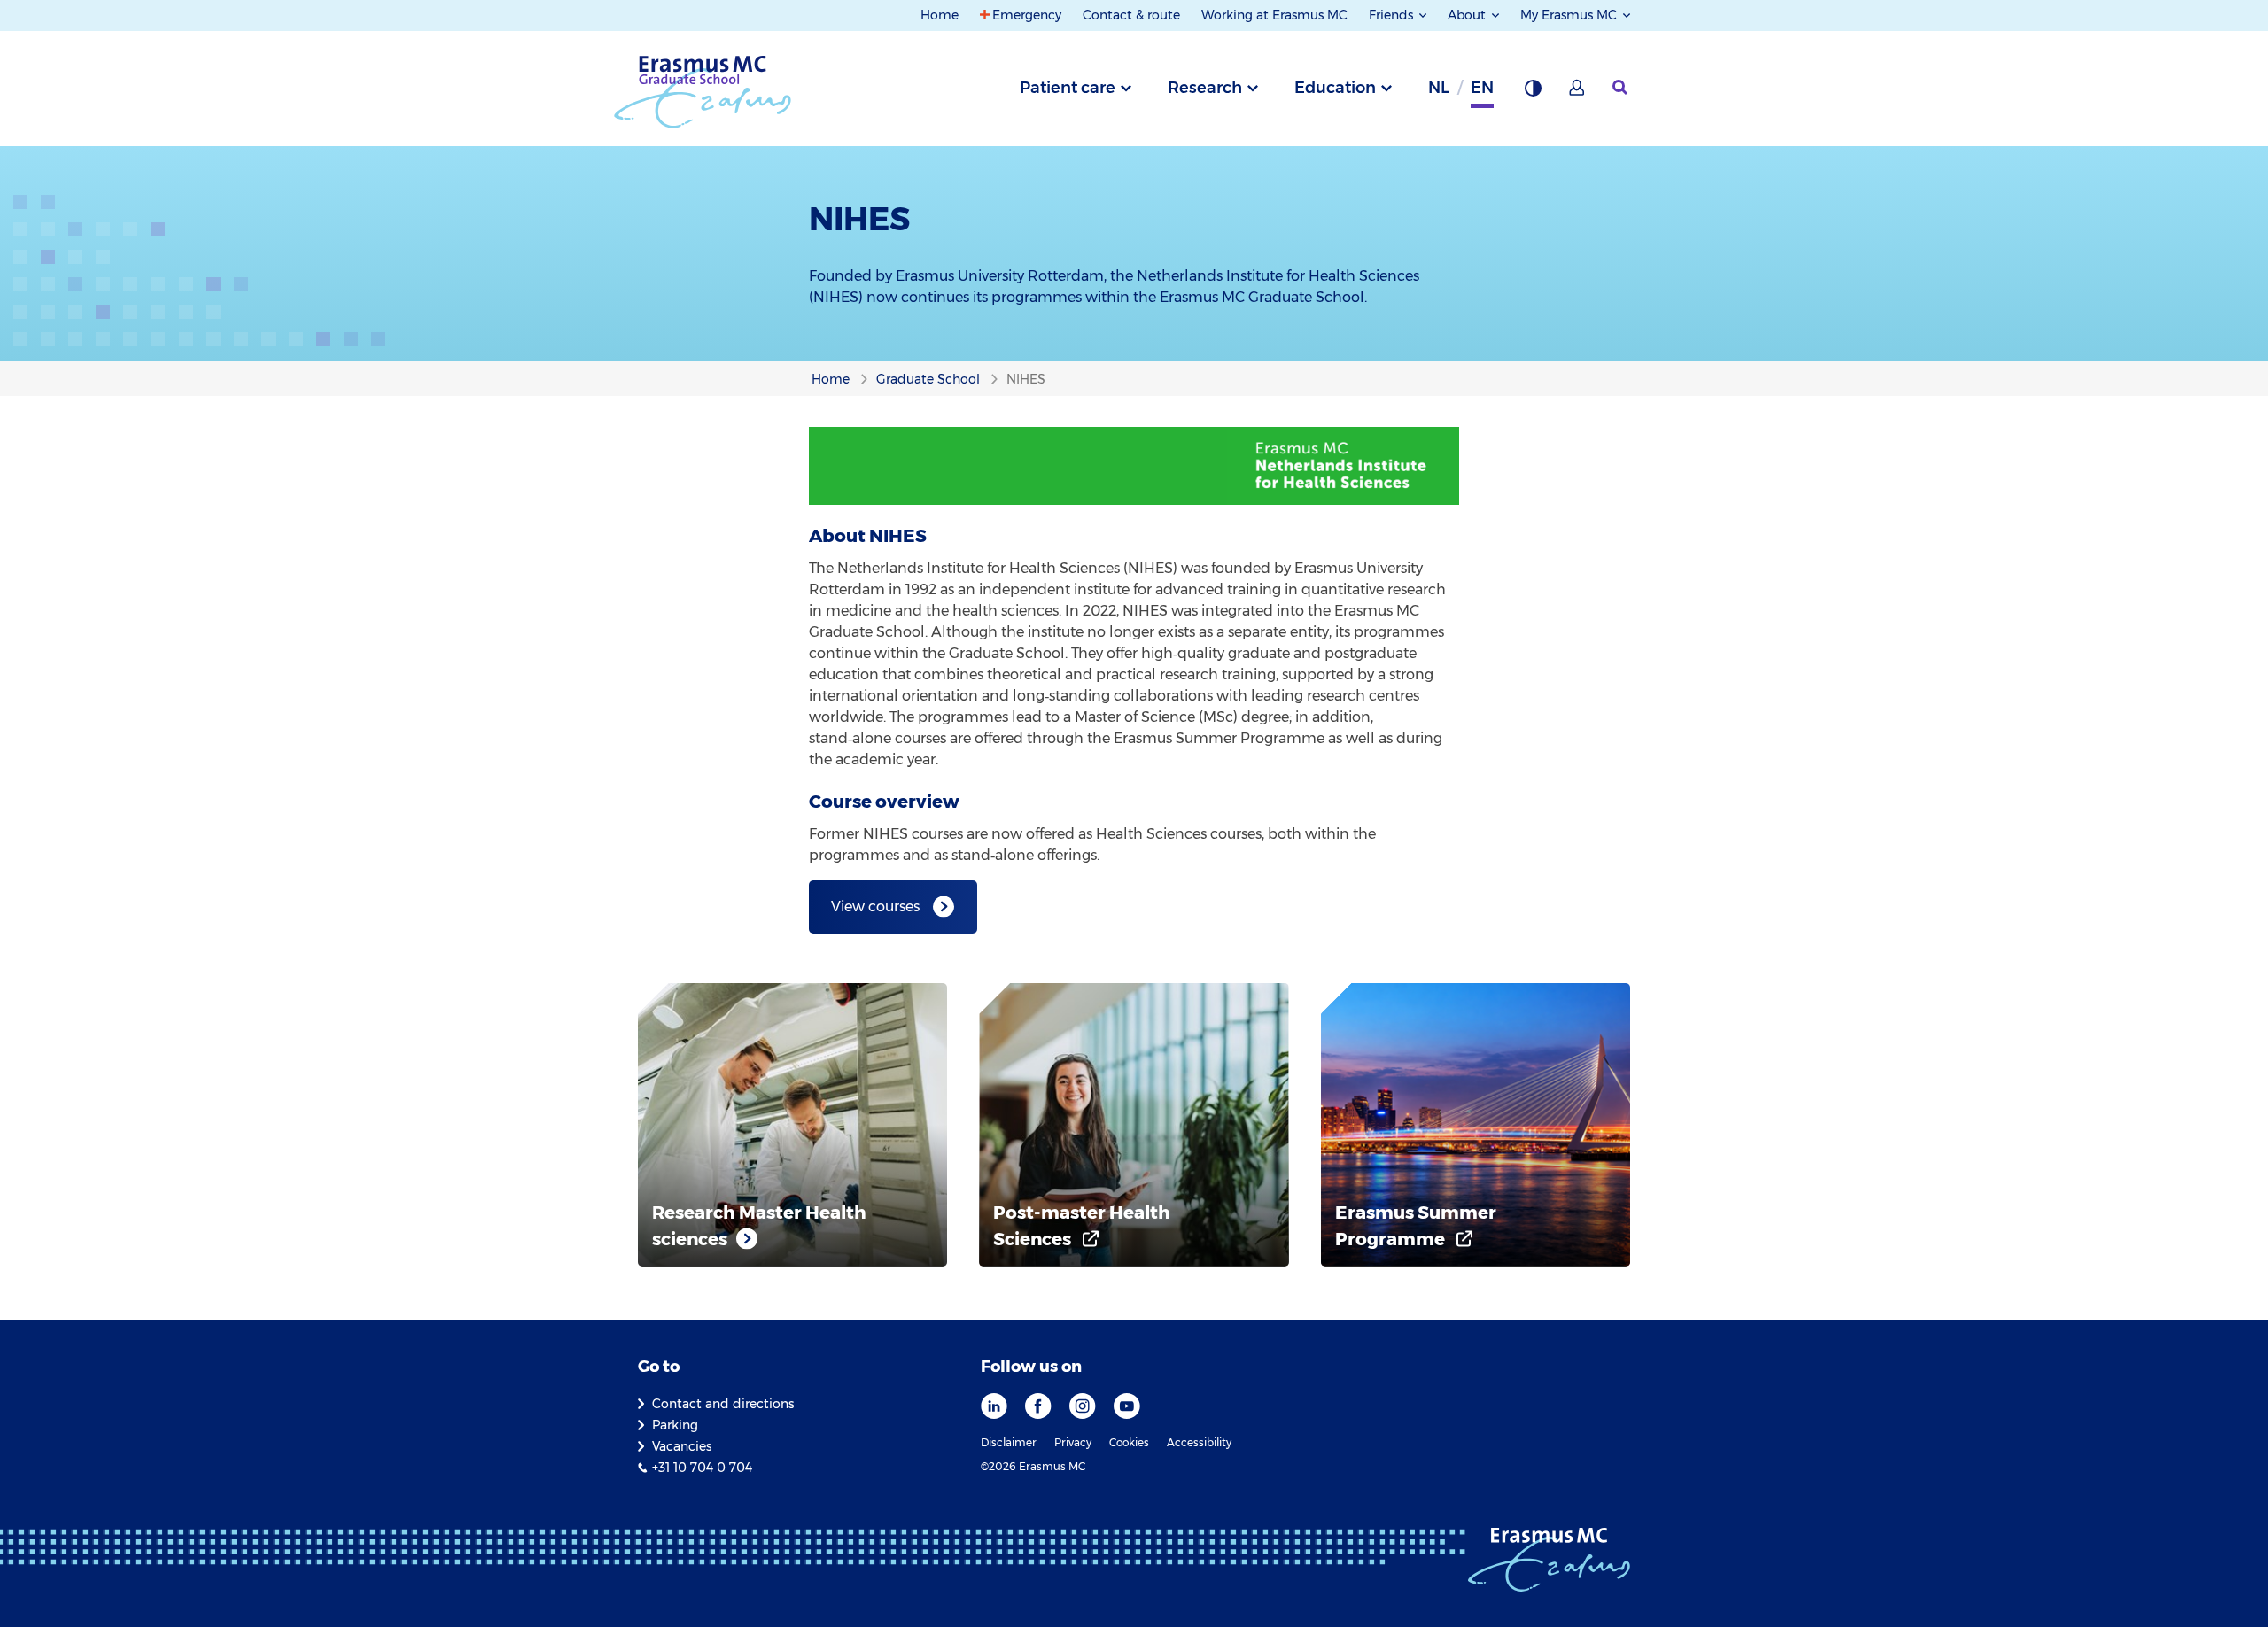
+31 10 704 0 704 (702, 1468)
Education (1335, 88)
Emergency (1027, 15)
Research (1205, 88)
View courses (875, 906)
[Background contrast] (1533, 93)
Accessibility (1199, 1442)
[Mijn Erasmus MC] (1578, 93)
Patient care (1068, 88)
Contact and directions (723, 1404)
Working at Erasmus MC (1274, 15)
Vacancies (682, 1446)
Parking (675, 1425)
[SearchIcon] (1621, 88)
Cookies (1129, 1442)
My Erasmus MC (1570, 15)
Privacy (1073, 1442)
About (1468, 15)
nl (1439, 88)
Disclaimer (1009, 1442)
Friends (1393, 15)
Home (940, 15)
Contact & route (1131, 15)
